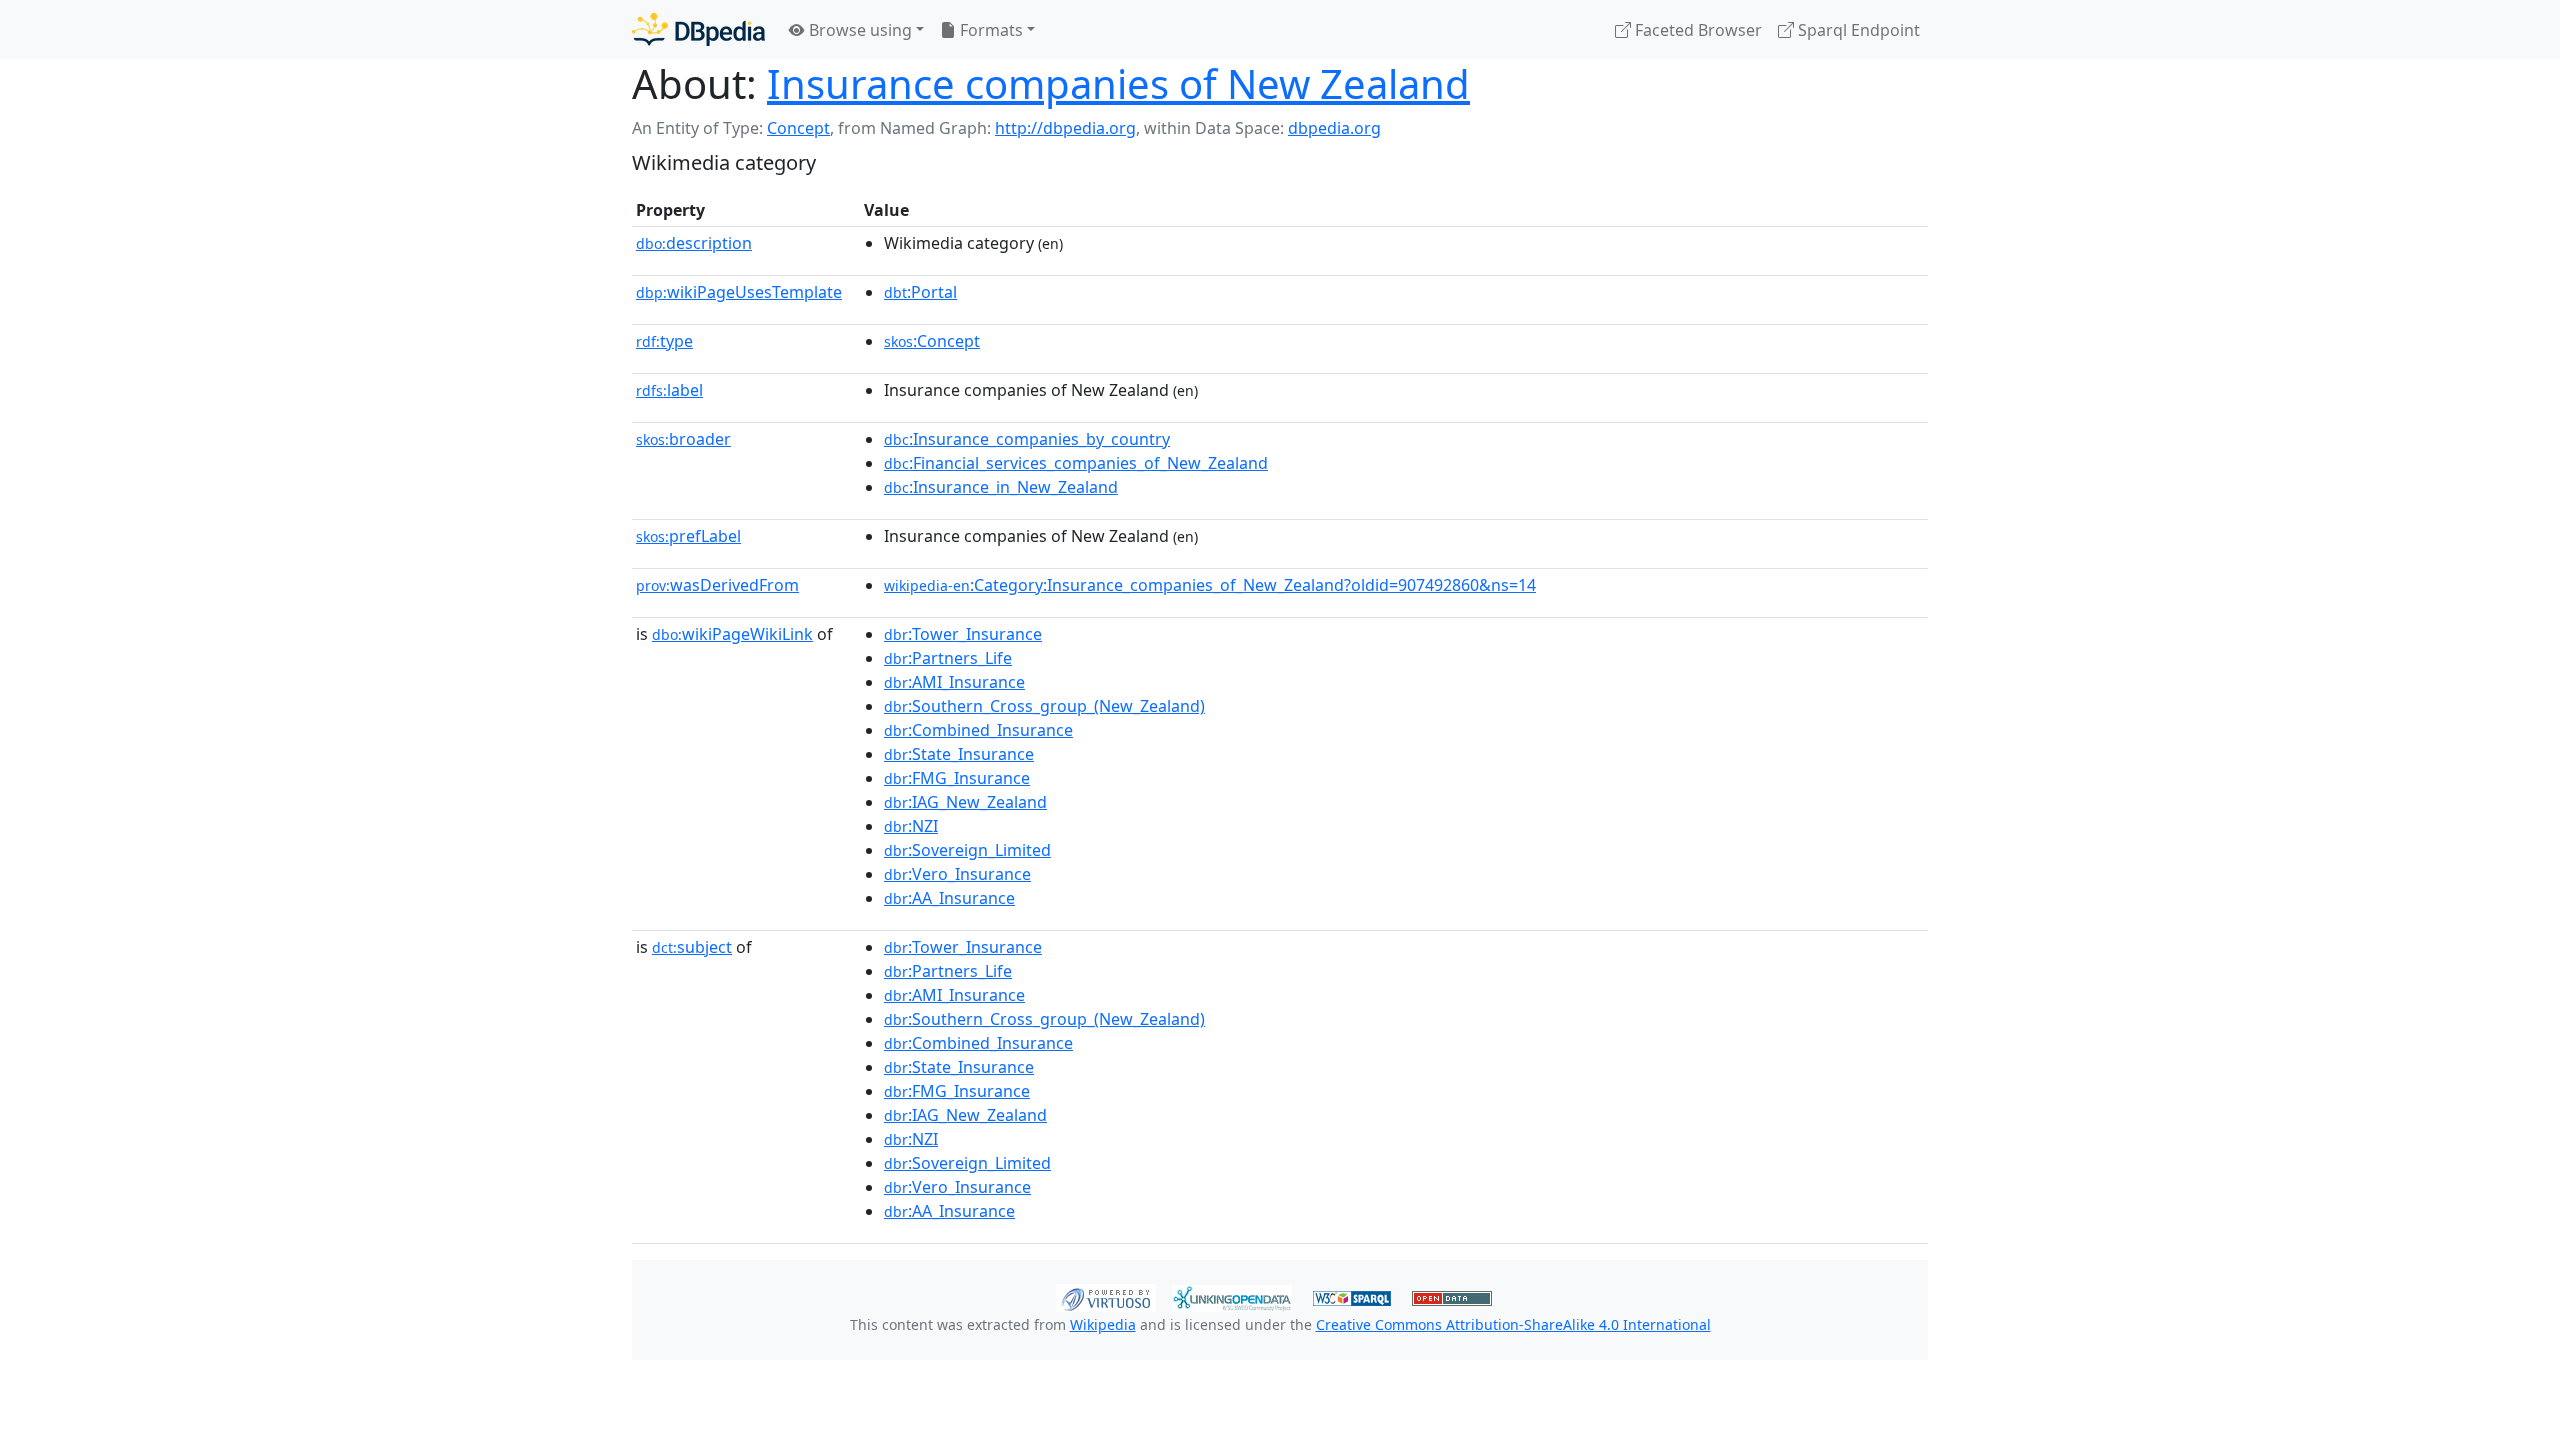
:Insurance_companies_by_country (1027, 439)
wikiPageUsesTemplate (739, 292)
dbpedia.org (1334, 128)
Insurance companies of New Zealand (1118, 83)
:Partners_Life (948, 658)
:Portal (920, 292)
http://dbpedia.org (1065, 128)
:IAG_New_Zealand (965, 802)
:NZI (911, 826)
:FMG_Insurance (957, 778)
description (694, 243)
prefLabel (688, 536)
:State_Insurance (959, 754)
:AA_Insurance (949, 898)
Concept (798, 128)
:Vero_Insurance (957, 874)
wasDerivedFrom (717, 585)
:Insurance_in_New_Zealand (1001, 487)
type (664, 341)
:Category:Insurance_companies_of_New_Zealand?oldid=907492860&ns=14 (1210, 585)
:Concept (932, 341)
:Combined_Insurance (978, 730)
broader (683, 439)
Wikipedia (1103, 1324)
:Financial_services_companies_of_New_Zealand (1076, 463)
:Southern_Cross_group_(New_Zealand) (1044, 706)
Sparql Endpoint (1857, 30)
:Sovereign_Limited (967, 850)
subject (692, 947)
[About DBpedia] (698, 29)
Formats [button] (989, 30)
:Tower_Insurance (963, 634)
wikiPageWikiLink (732, 634)
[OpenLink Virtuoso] (1106, 1296)
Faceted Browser (1696, 30)
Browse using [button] (858, 30)
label (669, 390)
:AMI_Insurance (954, 682)
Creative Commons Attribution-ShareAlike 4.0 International (1513, 1324)
